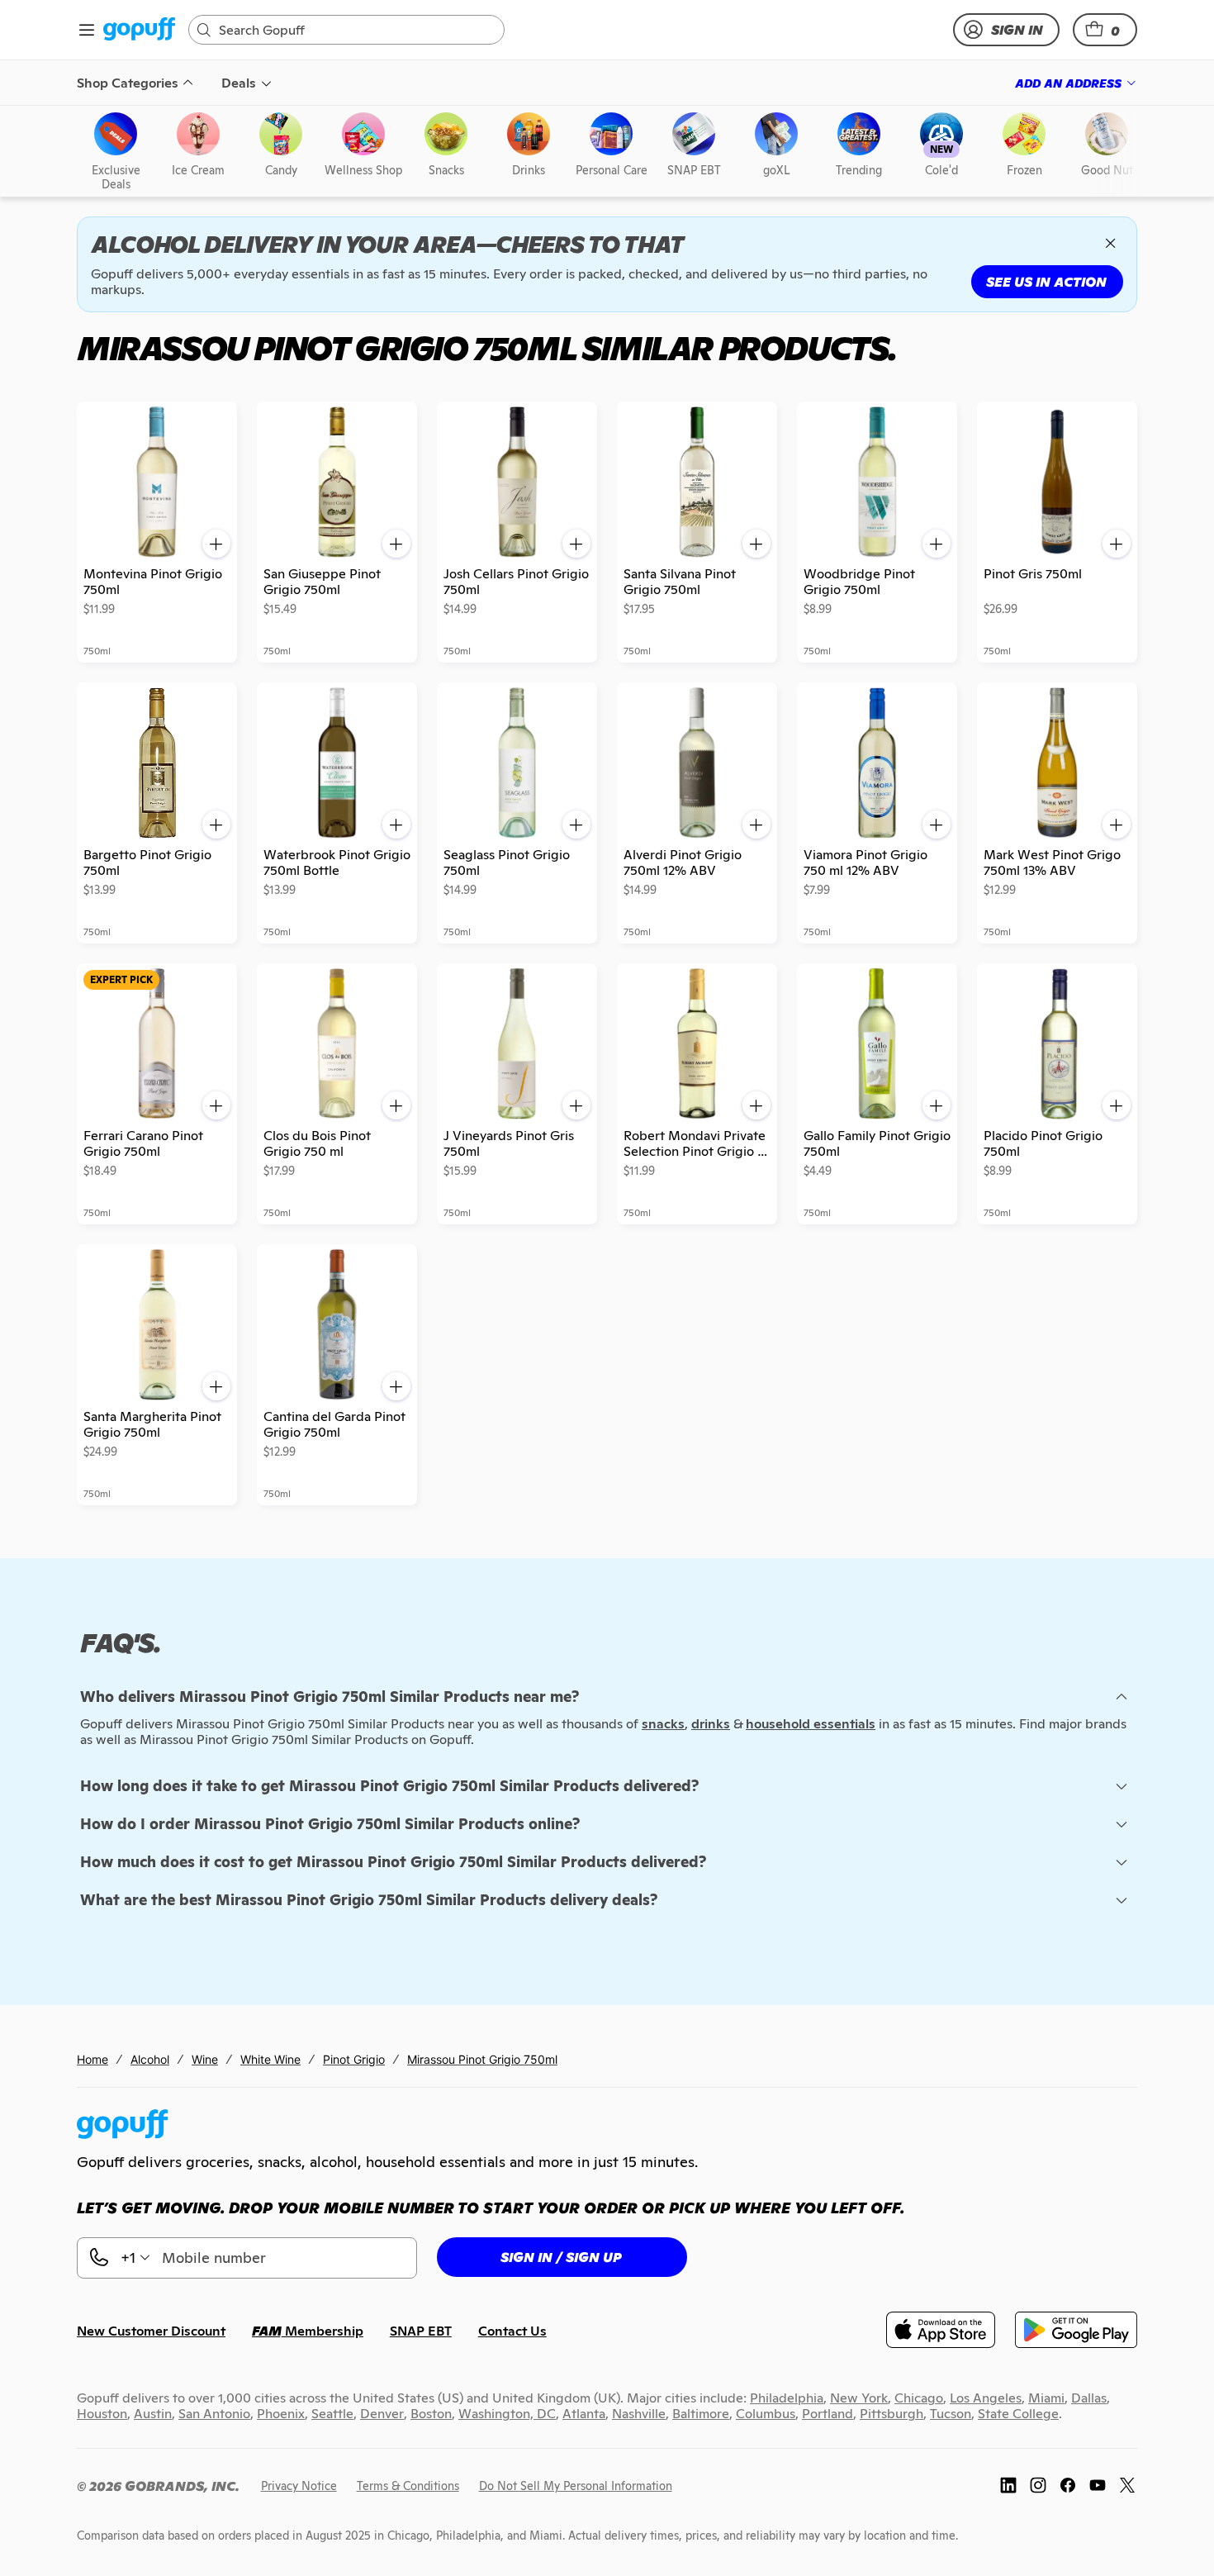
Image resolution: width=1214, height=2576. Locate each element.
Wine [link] (205, 2059)
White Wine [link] (270, 2059)
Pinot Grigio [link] (354, 2059)
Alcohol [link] (150, 2059)
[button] (1105, 30)
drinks (711, 1724)
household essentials (811, 1724)
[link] (139, 30)
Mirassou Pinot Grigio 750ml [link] (482, 2059)
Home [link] (92, 2059)
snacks (663, 1724)
